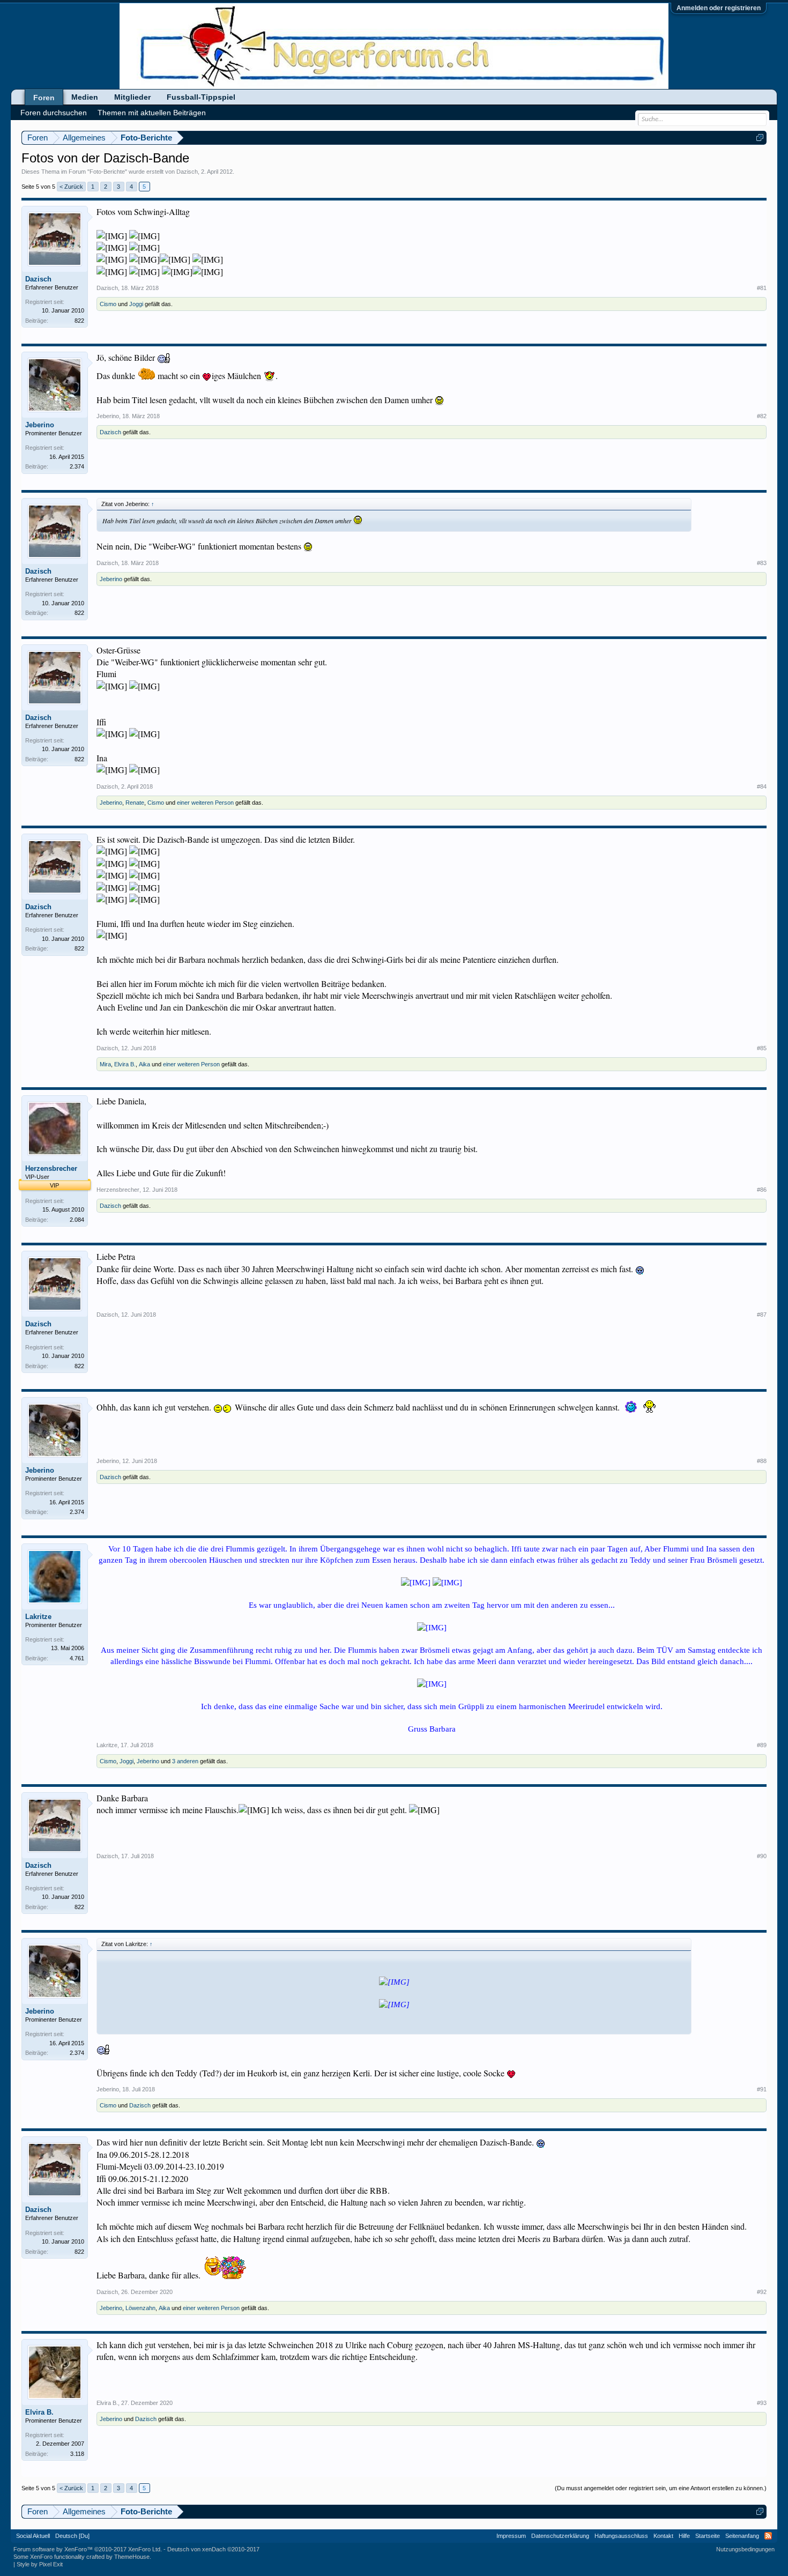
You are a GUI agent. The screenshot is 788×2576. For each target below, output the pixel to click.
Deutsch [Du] (72, 2536)
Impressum (511, 2536)
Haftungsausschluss (621, 2536)
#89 (762, 1745)
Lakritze (38, 1617)
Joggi (136, 304)
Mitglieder (132, 97)
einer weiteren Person (205, 803)
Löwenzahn (140, 2308)
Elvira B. (125, 1064)
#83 (762, 563)
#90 (762, 1856)
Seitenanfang (742, 2536)
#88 (762, 1461)
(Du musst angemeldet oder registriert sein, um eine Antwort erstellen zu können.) (661, 2488)
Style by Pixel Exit (40, 2564)
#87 (762, 1315)
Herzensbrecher (51, 1168)
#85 (762, 1048)
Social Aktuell (33, 2536)
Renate (135, 803)
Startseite (708, 2536)
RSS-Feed (768, 2536)
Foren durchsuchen (54, 113)
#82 (762, 416)
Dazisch (187, 172)
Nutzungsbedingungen (745, 2549)
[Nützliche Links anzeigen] (760, 138)
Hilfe (684, 2536)
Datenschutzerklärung (560, 2536)
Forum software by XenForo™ (88, 2549)
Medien (85, 97)
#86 (762, 1190)
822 (79, 321)
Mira (105, 1064)
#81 (762, 288)
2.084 (77, 1220)
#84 (762, 786)
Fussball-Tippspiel (201, 97)
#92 (762, 2292)
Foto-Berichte (107, 172)
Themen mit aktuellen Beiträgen (152, 113)
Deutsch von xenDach (213, 2549)
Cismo (108, 304)
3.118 (77, 2454)
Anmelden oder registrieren (719, 8)
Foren (44, 98)
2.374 (77, 466)
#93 (762, 2403)
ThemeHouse (132, 2557)
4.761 (77, 1658)
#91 (762, 2089)
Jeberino (40, 425)
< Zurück (71, 187)
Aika (144, 1064)
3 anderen (185, 1761)
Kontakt (663, 2536)
